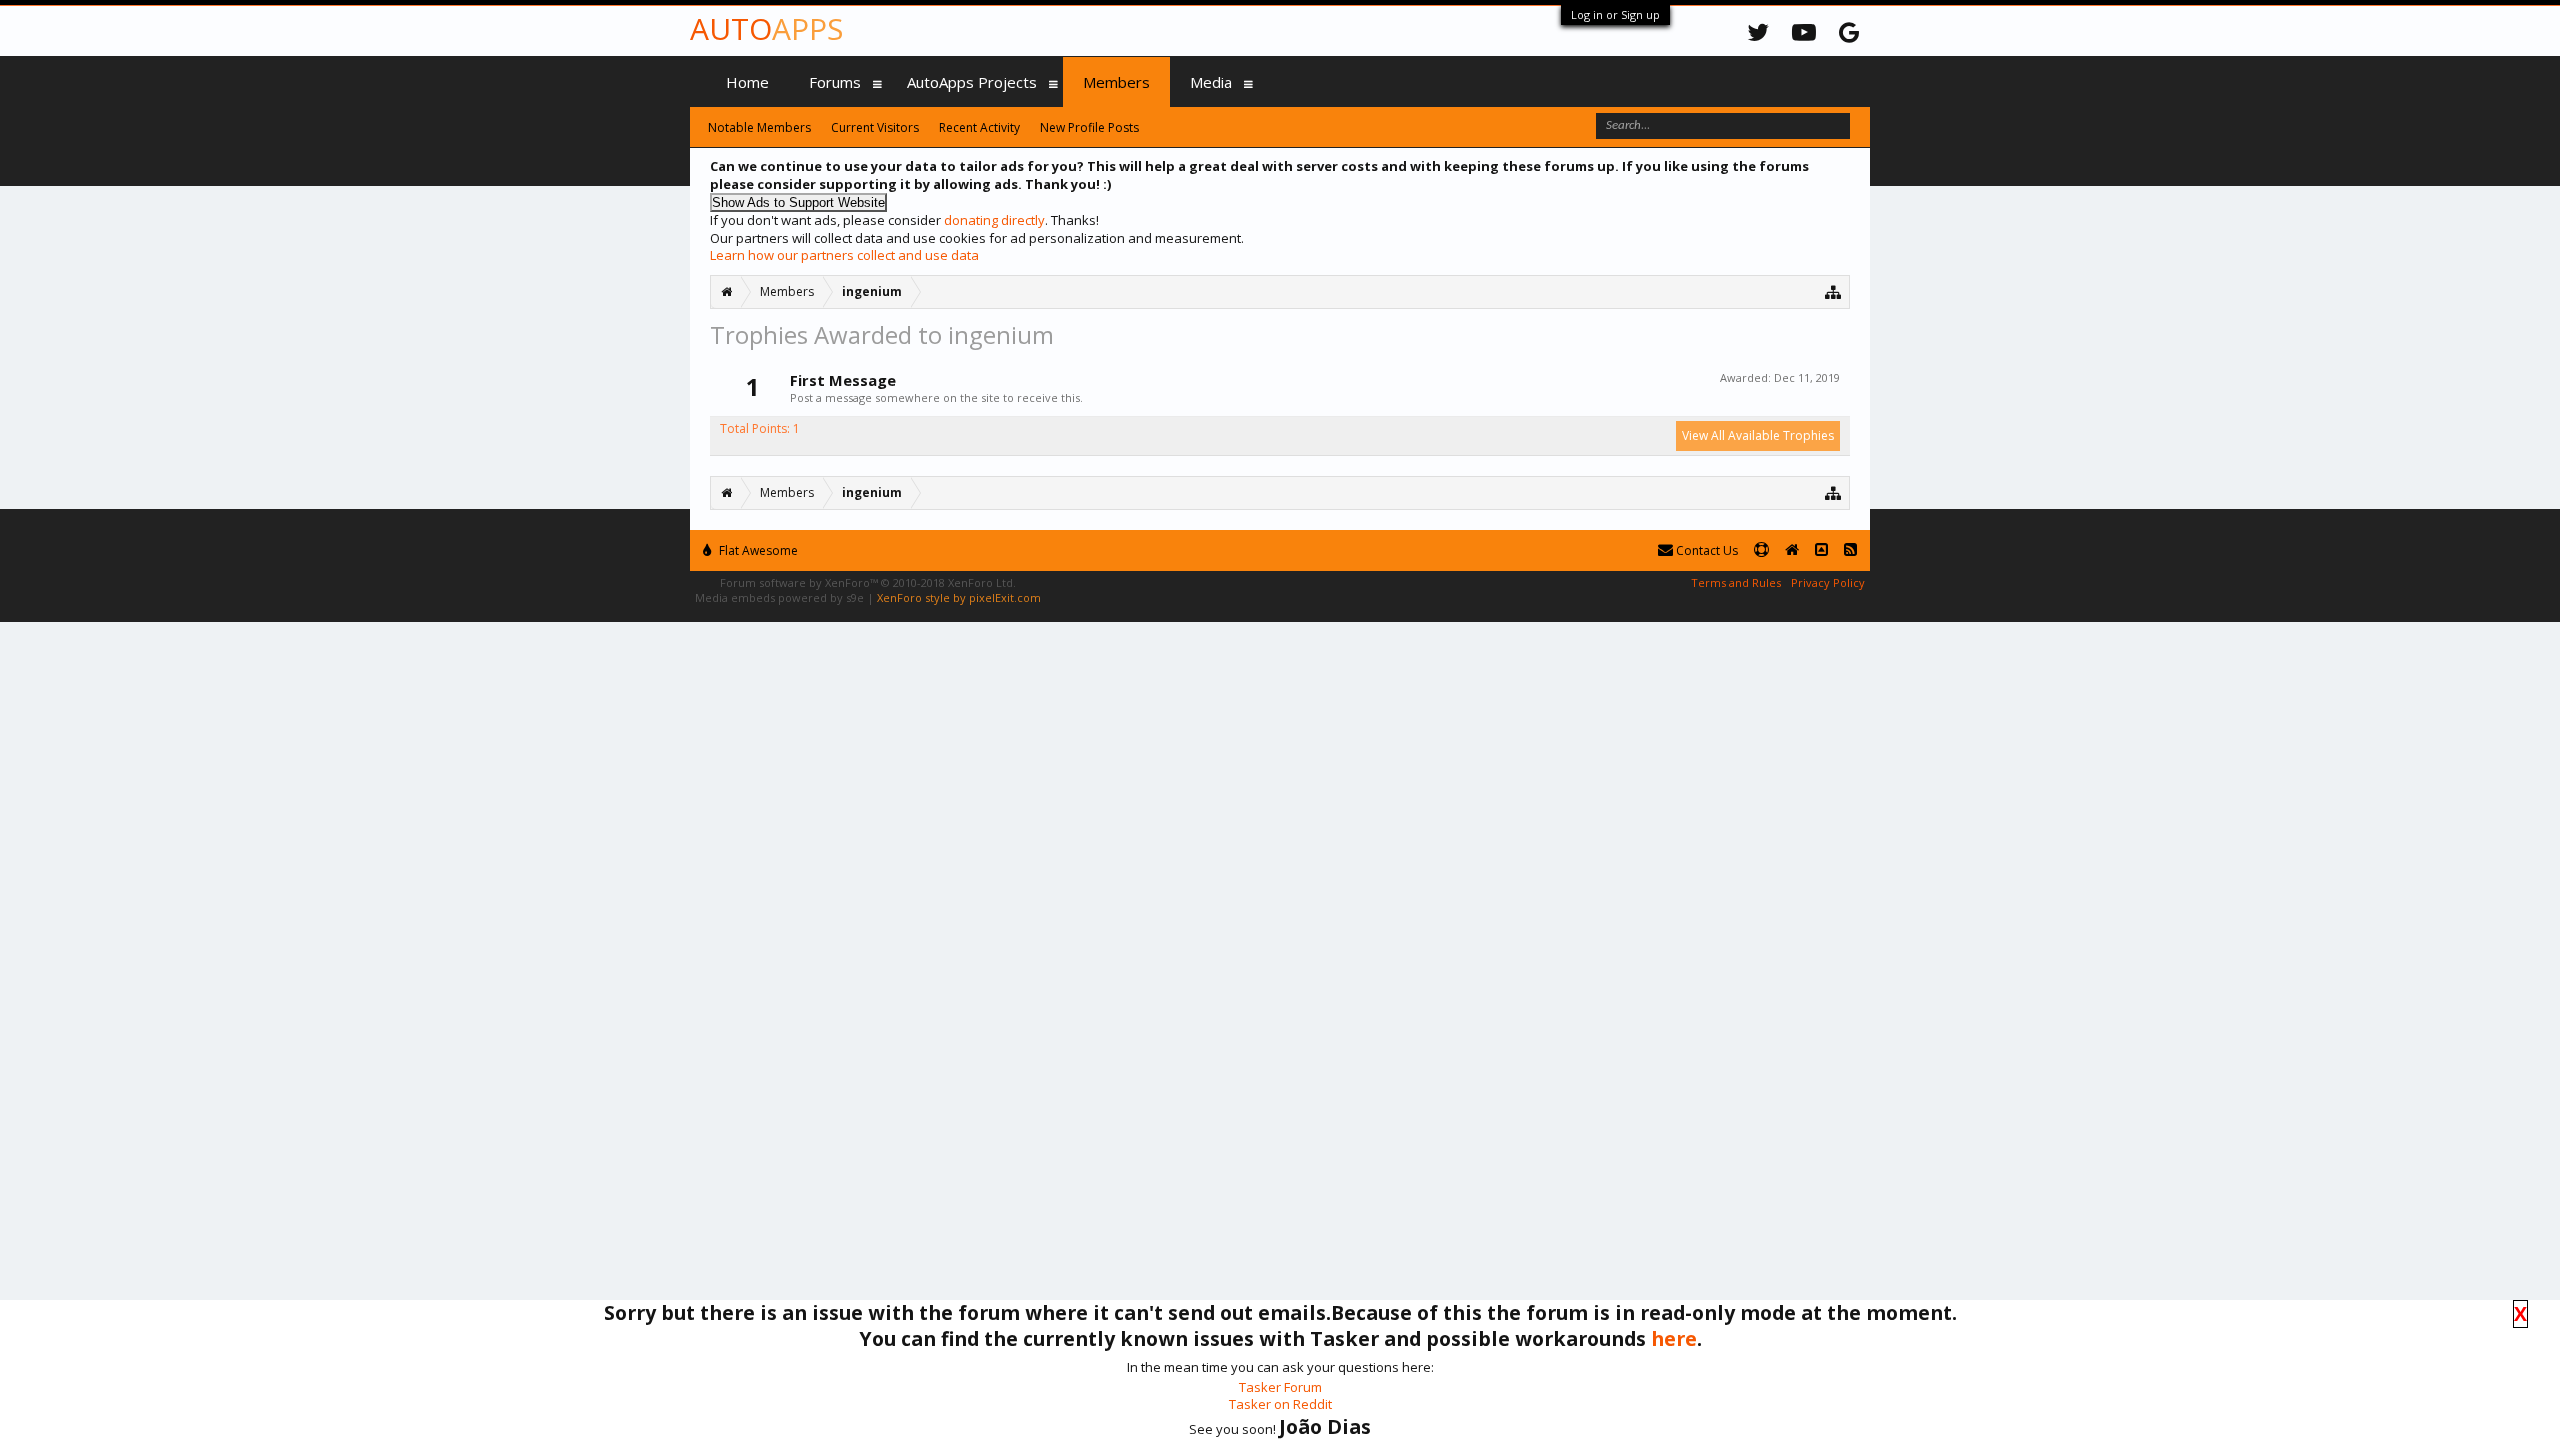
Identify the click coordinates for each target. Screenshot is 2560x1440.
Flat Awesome (757, 550)
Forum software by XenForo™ (868, 582)
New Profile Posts (1089, 127)
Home (747, 82)
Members (1116, 82)
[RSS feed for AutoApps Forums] (1850, 550)
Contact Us (1705, 550)
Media (1211, 82)
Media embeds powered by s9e (779, 597)
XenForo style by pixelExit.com (959, 597)
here (1674, 1338)
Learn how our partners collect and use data (844, 255)
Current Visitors (875, 127)
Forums (835, 82)
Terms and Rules (1736, 582)
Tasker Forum (1280, 1387)
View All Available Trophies (1758, 435)
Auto (766, 28)
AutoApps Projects (972, 82)
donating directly (994, 220)
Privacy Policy (1828, 582)
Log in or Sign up (1615, 14)
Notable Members (759, 127)
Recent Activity (979, 127)
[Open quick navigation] (1833, 291)
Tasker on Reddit (1280, 1404)
